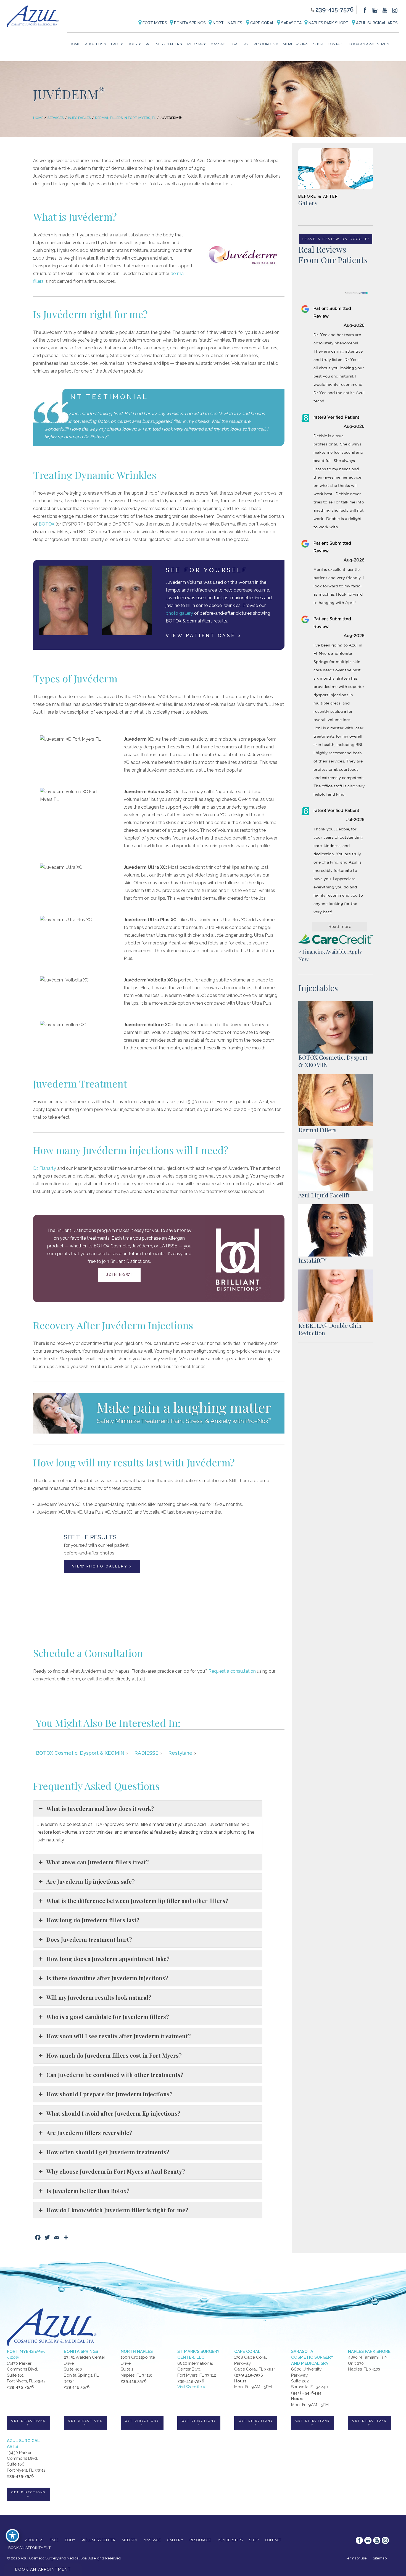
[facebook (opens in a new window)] (365, 10)
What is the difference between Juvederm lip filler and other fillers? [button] (137, 1901)
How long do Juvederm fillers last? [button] (93, 1920)
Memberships (296, 44)
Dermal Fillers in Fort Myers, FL (125, 118)
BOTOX (47, 524)
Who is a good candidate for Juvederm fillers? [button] (108, 2017)
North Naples (227, 23)
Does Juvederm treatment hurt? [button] (89, 1939)
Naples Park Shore (328, 23)
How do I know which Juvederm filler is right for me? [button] (117, 2210)
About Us (94, 44)
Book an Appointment (370, 44)
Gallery (241, 44)
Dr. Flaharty (45, 1168)
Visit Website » (191, 2387)
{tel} (141, 1679)
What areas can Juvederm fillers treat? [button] (98, 1862)
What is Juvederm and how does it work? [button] (100, 1808)
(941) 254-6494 (306, 2393)
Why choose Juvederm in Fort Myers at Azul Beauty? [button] (116, 2171)
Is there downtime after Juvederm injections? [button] (107, 1978)
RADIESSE (146, 1753)
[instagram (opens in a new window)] (395, 10)
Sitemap (380, 2558)
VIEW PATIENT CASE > (204, 636)
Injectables (79, 118)
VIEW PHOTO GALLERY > (102, 1566)
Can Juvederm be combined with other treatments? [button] (115, 2075)
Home (75, 44)
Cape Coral (262, 23)
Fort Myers (154, 23)
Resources (264, 44)
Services (56, 118)
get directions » (28, 2423)
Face (115, 44)
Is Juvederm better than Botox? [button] (88, 2191)
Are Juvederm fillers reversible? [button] (89, 2133)
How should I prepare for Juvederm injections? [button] (110, 2094)
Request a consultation (232, 1671)
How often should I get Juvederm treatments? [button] (108, 2152)
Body (133, 44)
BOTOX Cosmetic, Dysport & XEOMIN (80, 1753)
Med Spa (195, 44)
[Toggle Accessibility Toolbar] (12, 2536)
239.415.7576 (77, 2387)
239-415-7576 (334, 9)
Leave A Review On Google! (336, 239)
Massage (219, 44)
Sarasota (291, 23)
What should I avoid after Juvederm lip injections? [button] (113, 2113)
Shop (318, 44)
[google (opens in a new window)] (375, 10)
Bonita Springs (189, 23)
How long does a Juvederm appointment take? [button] (108, 1959)
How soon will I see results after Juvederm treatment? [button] (119, 2036)
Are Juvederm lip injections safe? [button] (91, 1881)
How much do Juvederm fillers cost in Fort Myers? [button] (114, 2055)
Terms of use (356, 2558)
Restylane (180, 1753)
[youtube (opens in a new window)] (385, 10)
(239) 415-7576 (249, 2375)
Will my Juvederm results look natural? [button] (99, 1997)
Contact (336, 44)
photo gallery (179, 613)
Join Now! (119, 1275)
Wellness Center (163, 44)
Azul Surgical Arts (376, 23)
